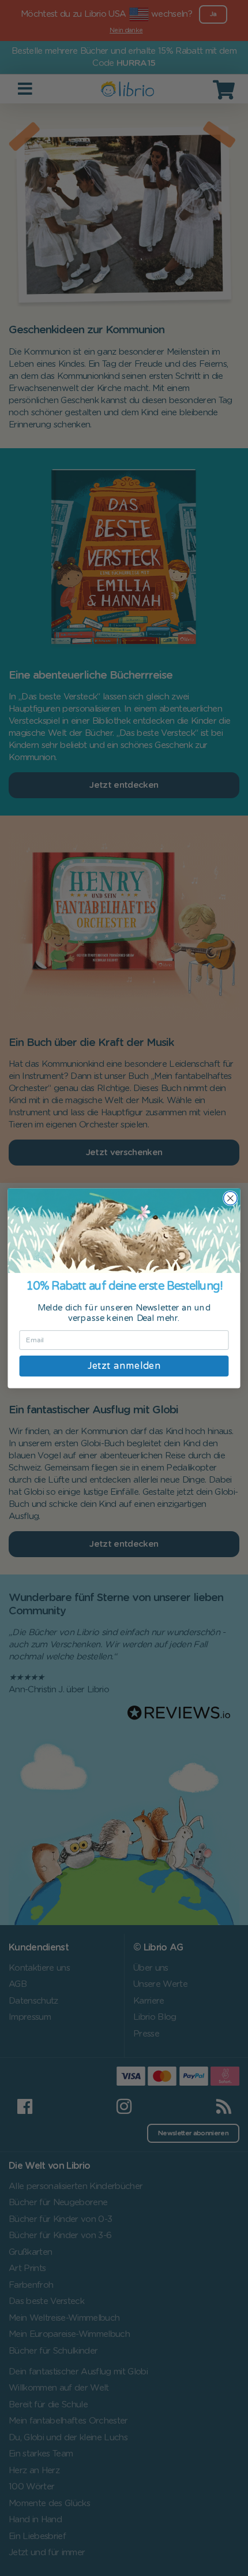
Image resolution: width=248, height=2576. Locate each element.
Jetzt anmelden (124, 1365)
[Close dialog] (231, 1198)
